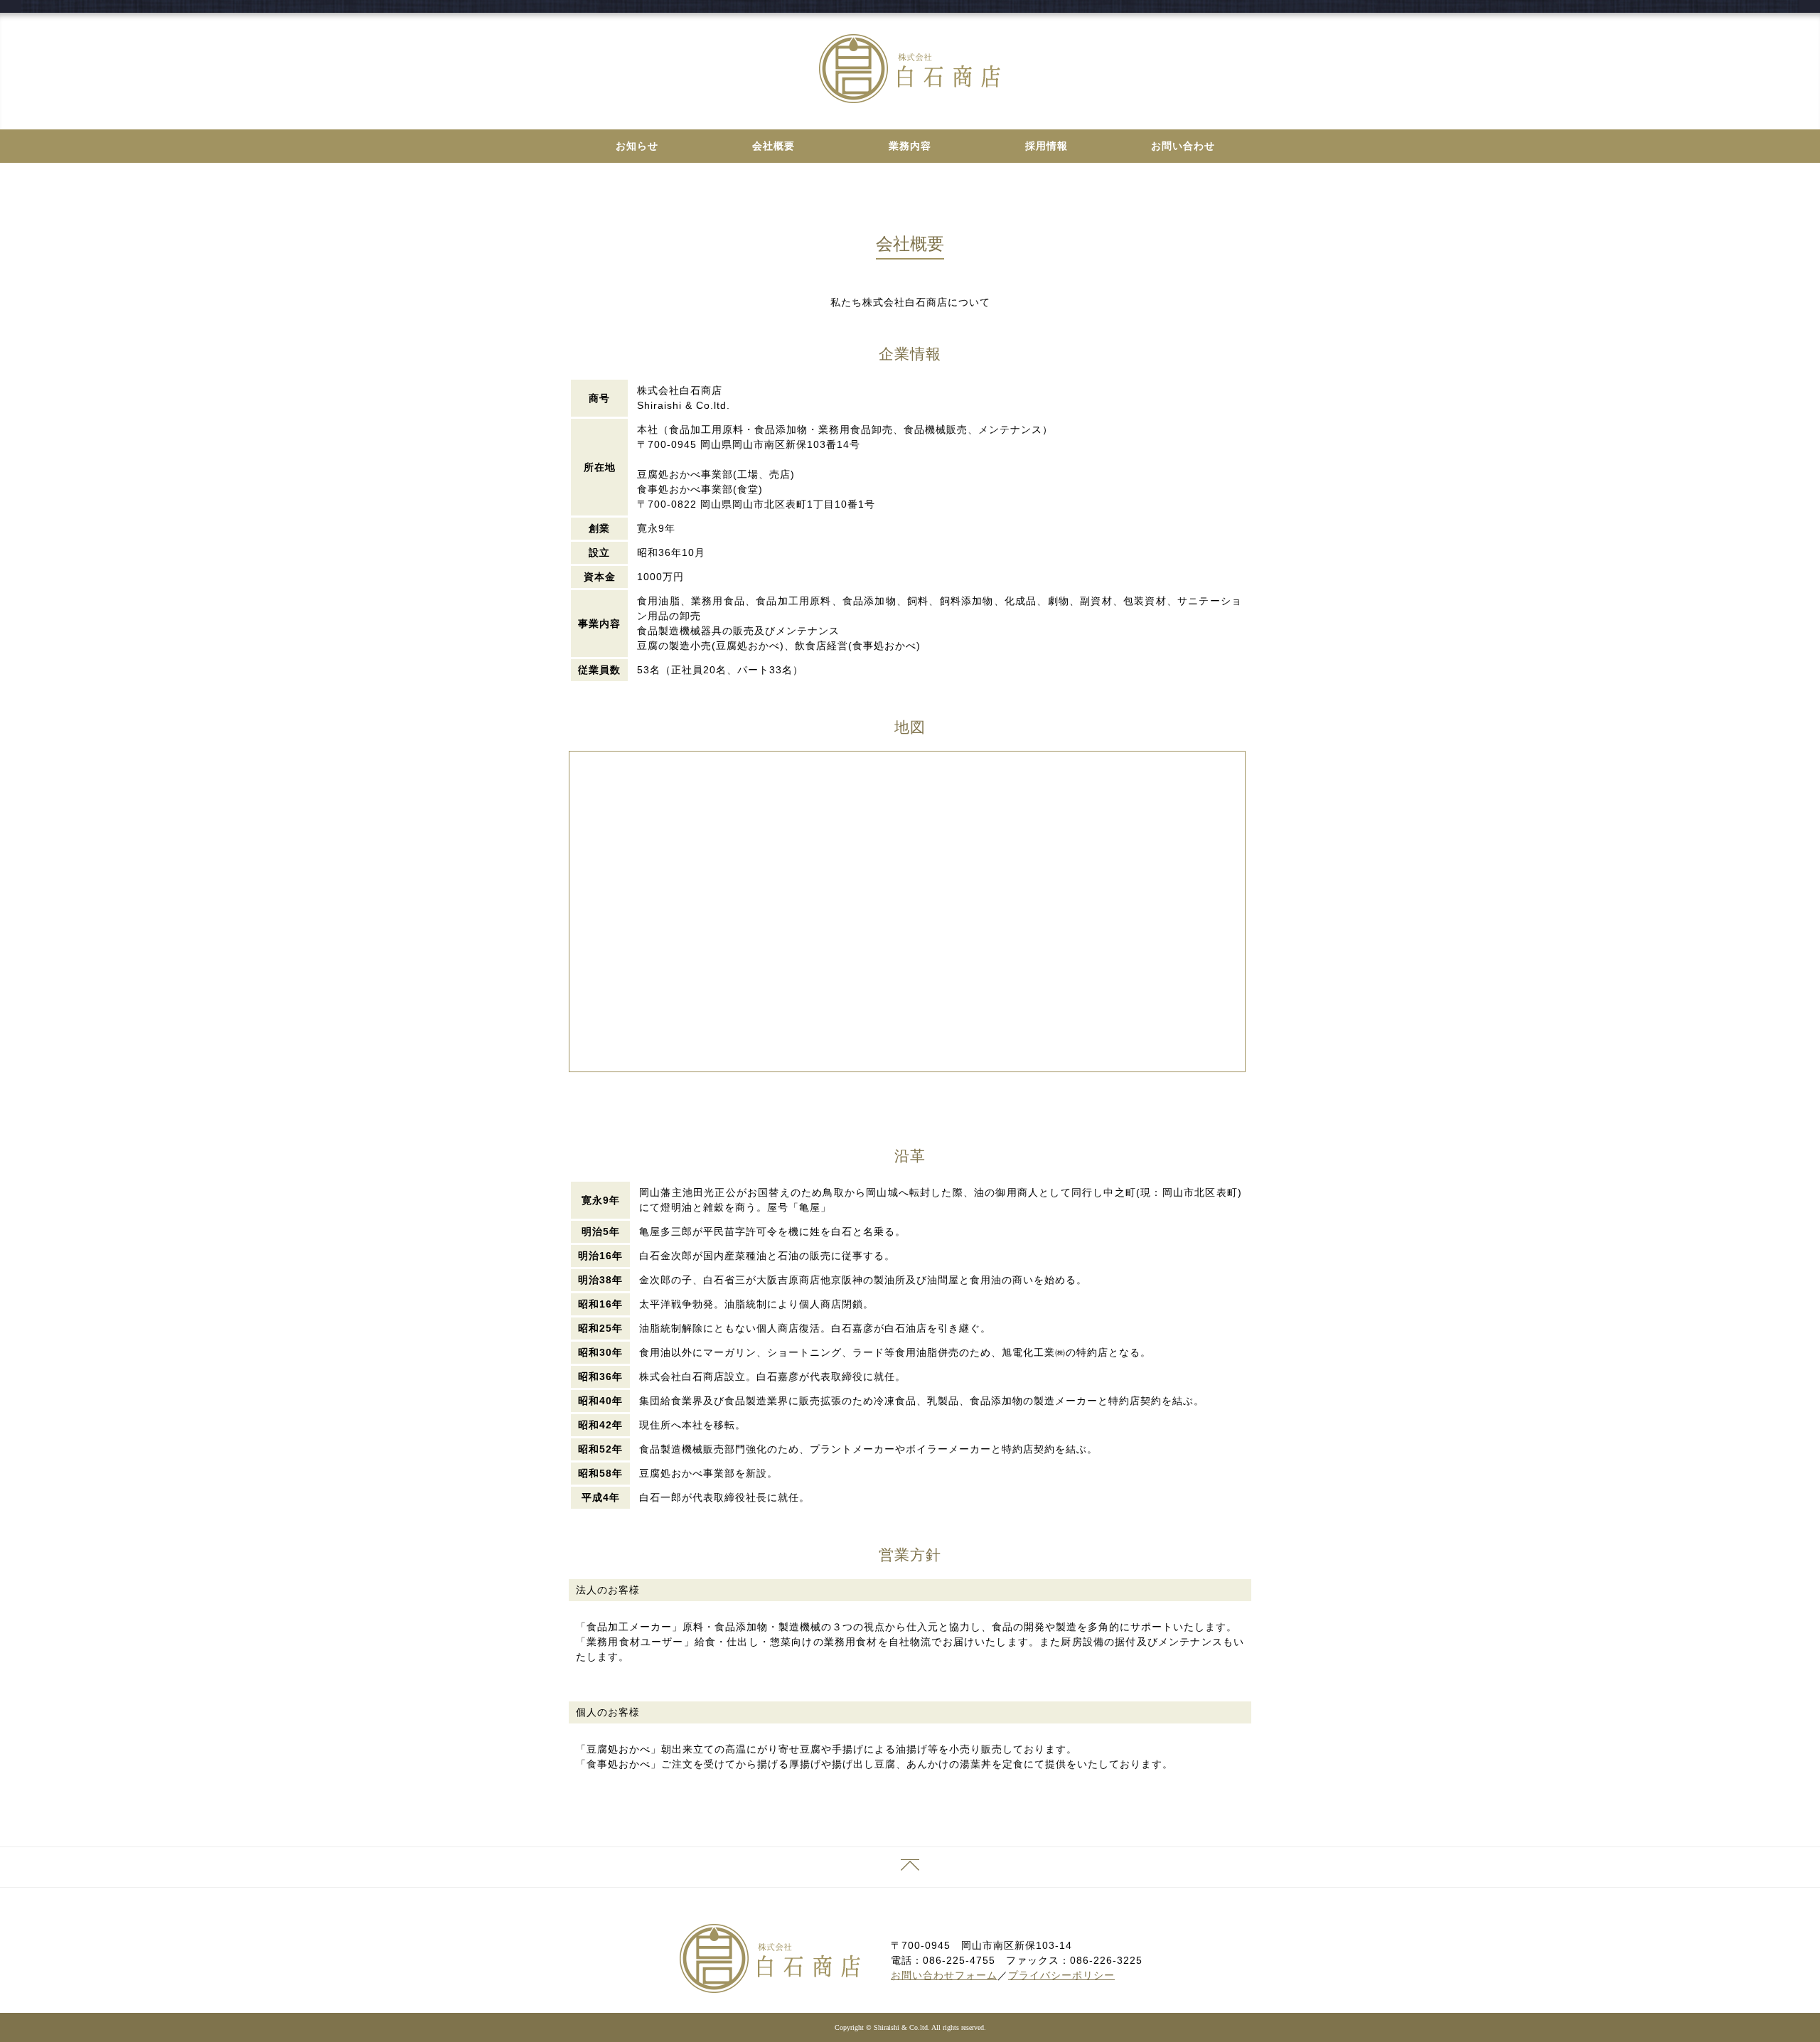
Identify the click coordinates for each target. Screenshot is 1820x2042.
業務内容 (910, 146)
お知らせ (637, 146)
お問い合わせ (1183, 146)
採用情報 (1046, 146)
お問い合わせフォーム (944, 1975)
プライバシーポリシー (1061, 1975)
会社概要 (773, 146)
